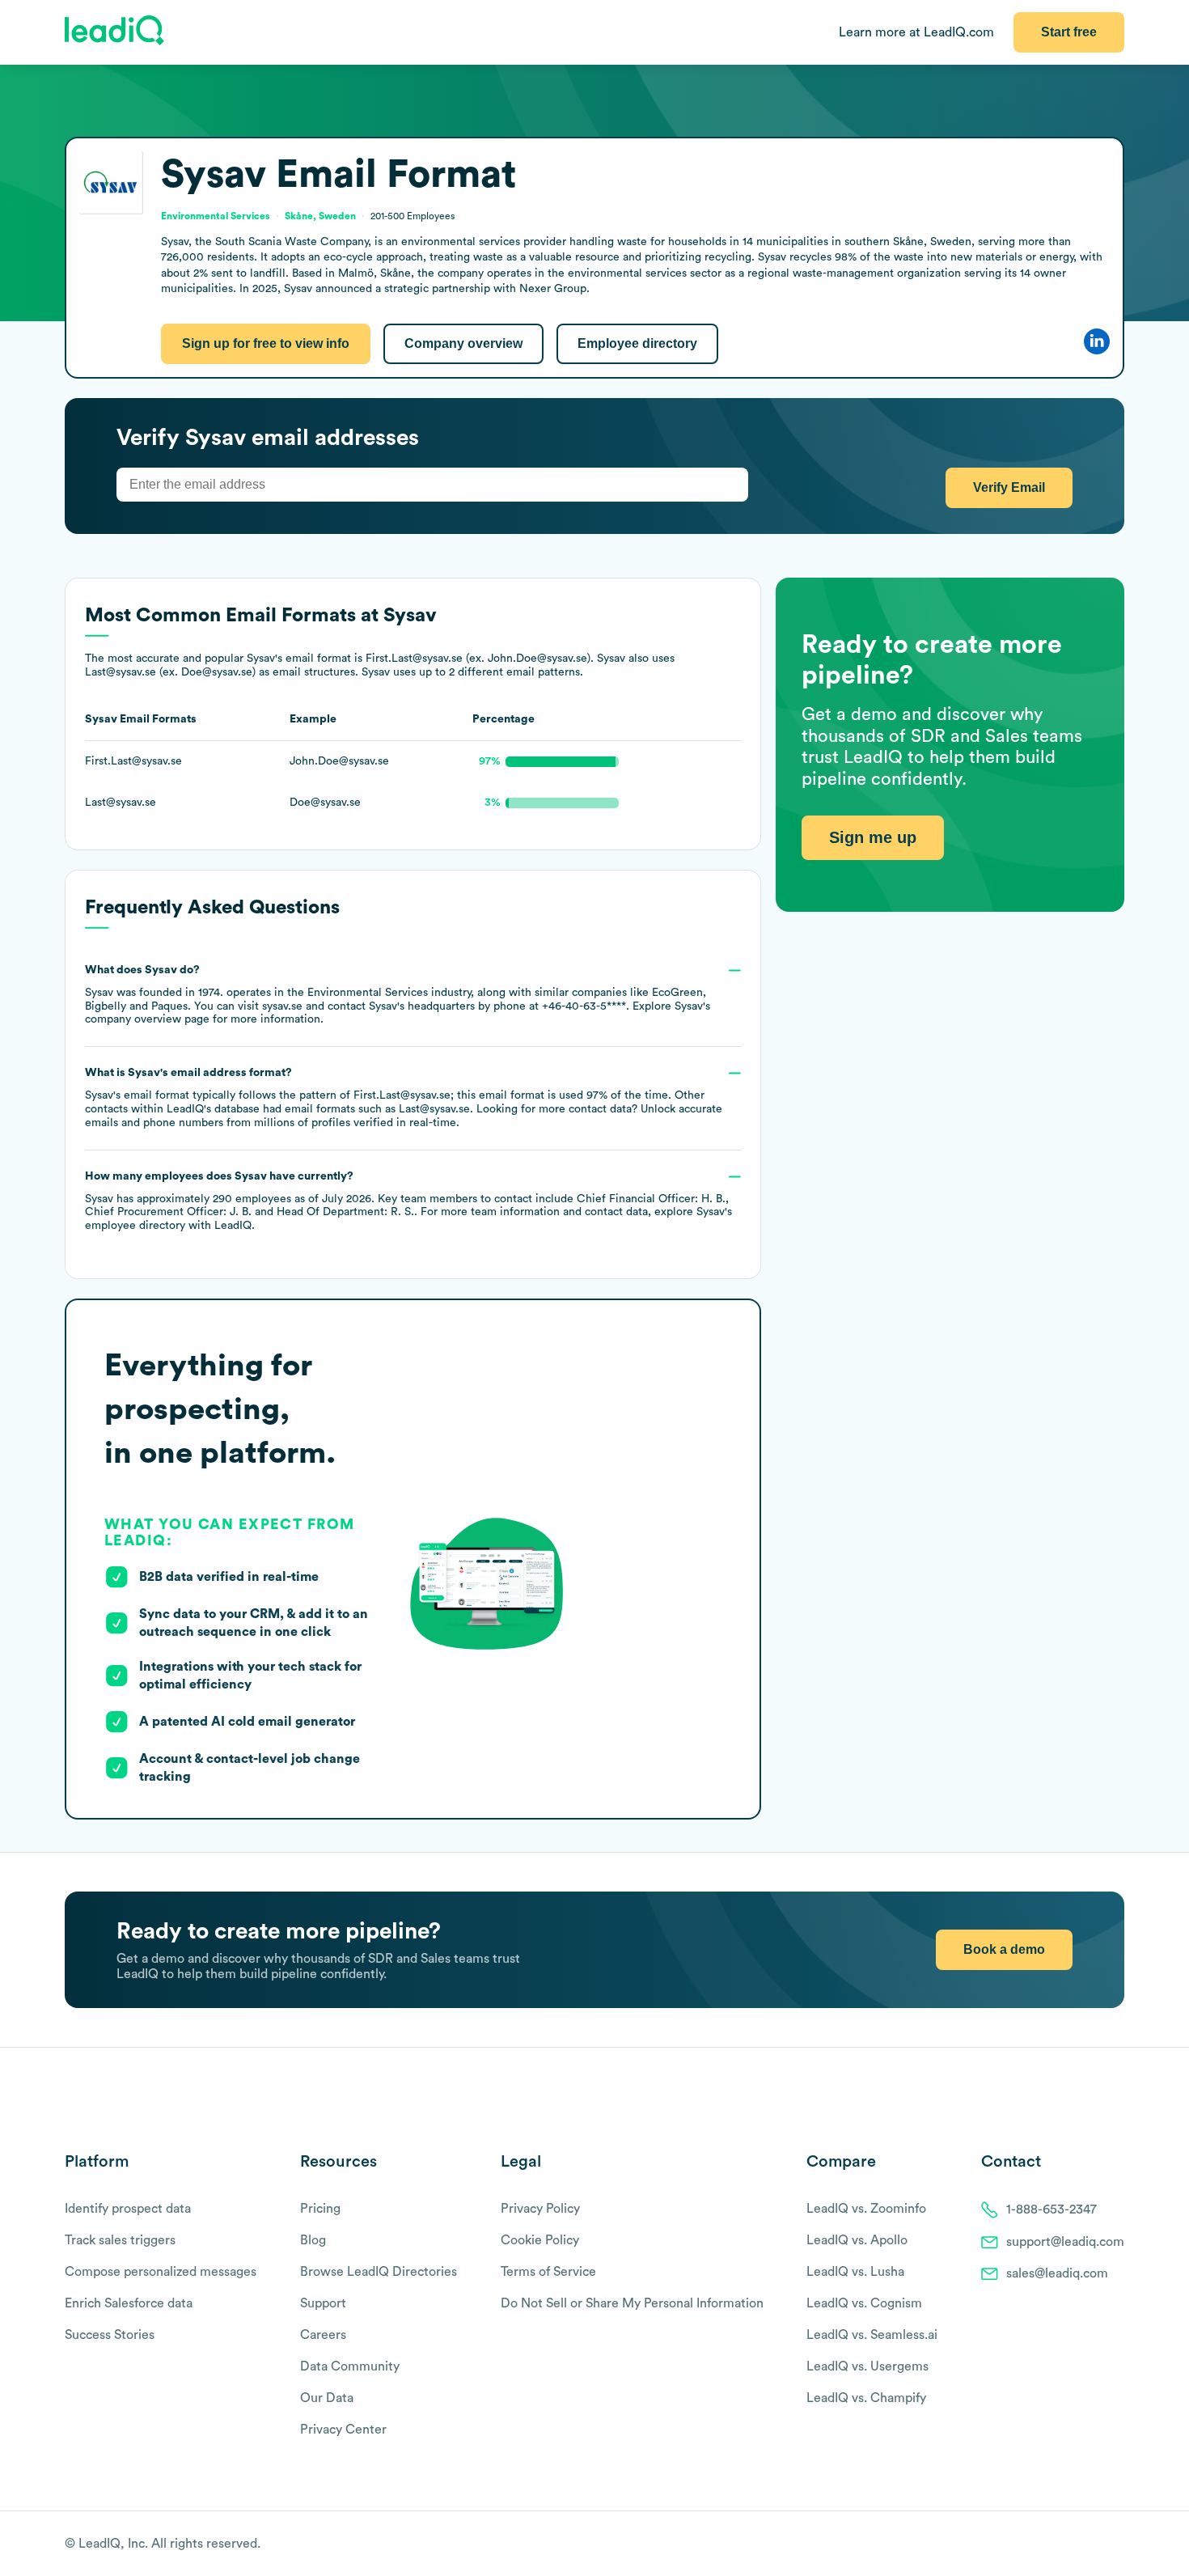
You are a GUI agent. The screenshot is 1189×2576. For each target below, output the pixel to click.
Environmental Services (368, 993)
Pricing (320, 2209)
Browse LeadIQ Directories (379, 2272)
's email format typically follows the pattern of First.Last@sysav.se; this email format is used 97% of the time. (404, 1098)
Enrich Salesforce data (129, 2303)
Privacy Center (343, 2430)
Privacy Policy (540, 2209)
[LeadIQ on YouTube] (1117, 2544)
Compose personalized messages (161, 2272)
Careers (323, 2335)
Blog (313, 2240)
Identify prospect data (128, 2209)
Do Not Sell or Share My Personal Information (632, 2303)
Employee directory (637, 343)
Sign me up (873, 837)
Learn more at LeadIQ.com (916, 32)
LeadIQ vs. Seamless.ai (872, 2335)
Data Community (350, 2366)
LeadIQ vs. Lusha (855, 2272)
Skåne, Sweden (320, 216)
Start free (1069, 32)
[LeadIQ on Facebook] (1077, 2544)
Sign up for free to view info (266, 343)
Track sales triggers (120, 2240)
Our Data (327, 2398)
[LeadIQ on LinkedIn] (1102, 2544)
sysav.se (282, 1006)
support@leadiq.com (1065, 2242)
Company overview (463, 343)
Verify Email (1009, 487)
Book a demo (1004, 1949)
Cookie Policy (540, 2240)
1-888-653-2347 (1051, 2210)
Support (323, 2303)
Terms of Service (548, 2272)
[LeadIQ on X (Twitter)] (1088, 2544)
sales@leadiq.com (1057, 2273)
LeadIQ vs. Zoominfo (866, 2209)
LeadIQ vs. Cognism (864, 2303)
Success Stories (110, 2335)
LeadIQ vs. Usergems (867, 2366)
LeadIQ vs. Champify (866, 2398)
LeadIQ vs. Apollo (857, 2240)
